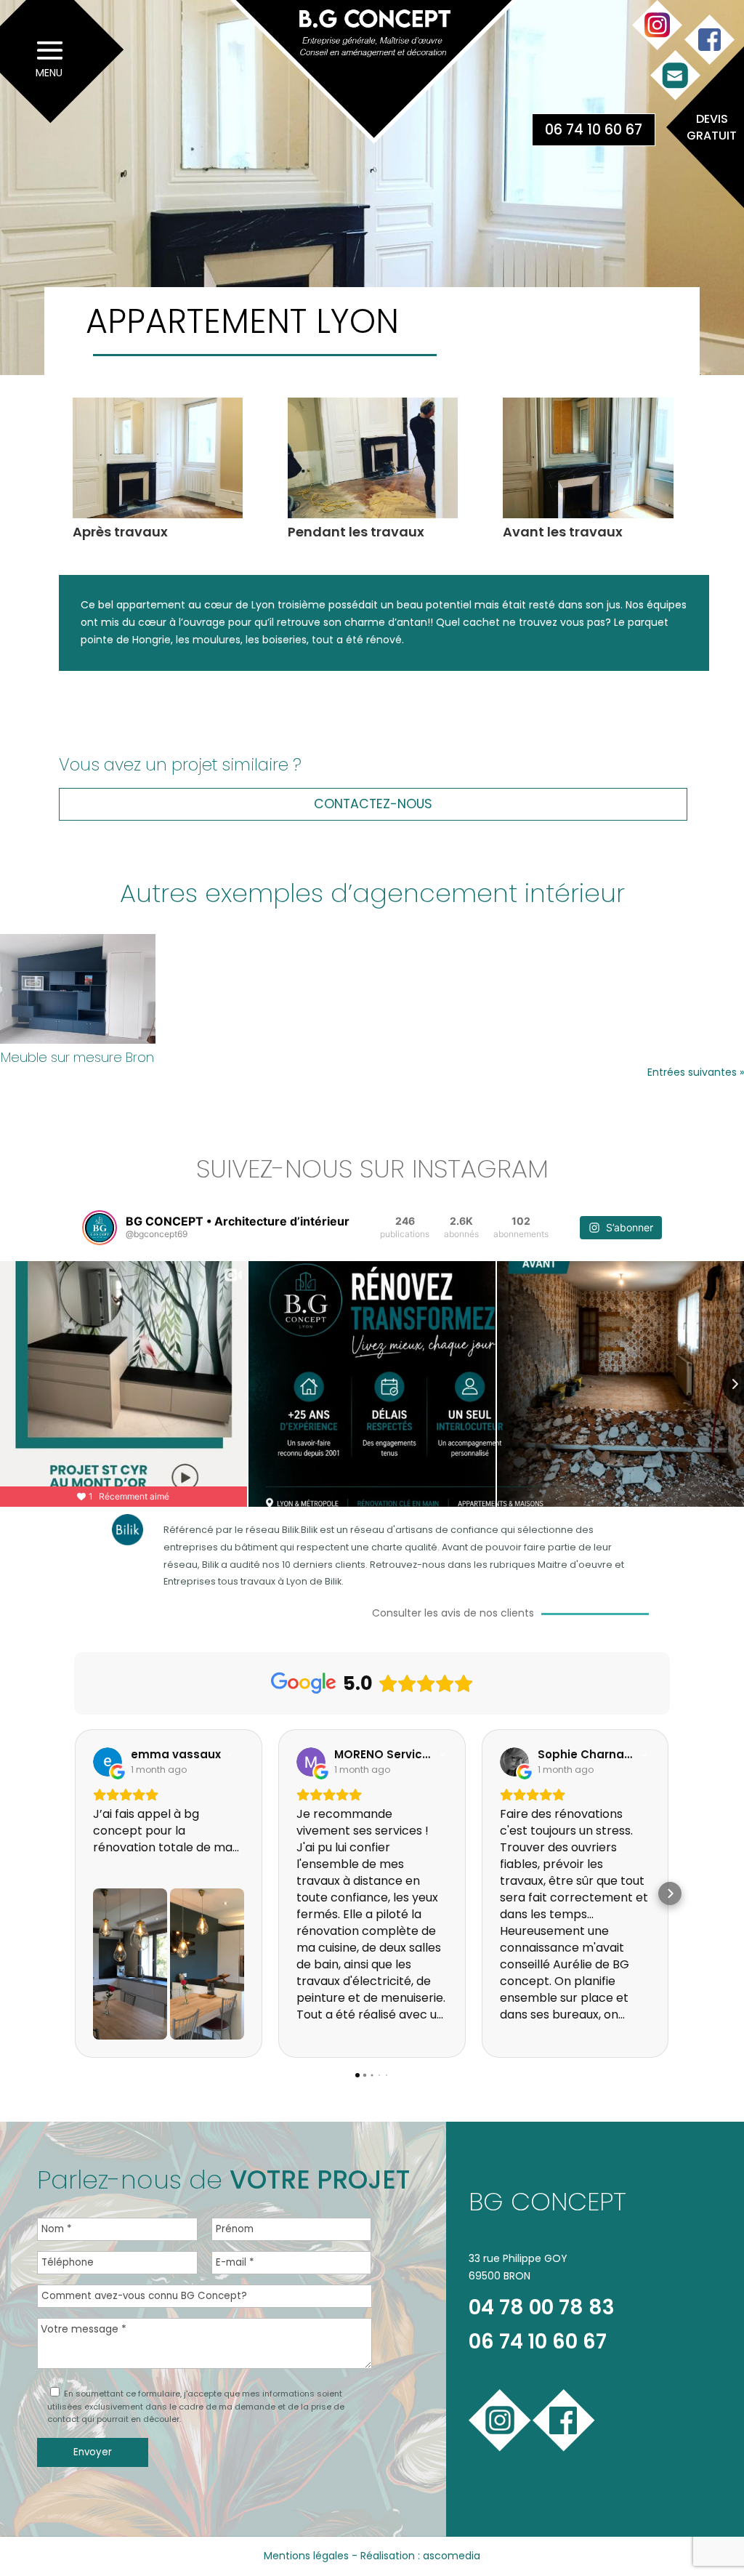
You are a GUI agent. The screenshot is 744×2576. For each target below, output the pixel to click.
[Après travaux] (158, 518)
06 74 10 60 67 (594, 130)
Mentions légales (306, 2556)
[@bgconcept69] (100, 1228)
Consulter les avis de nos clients (453, 1613)
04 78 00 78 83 (542, 2307)
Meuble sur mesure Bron (77, 1057)
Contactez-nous (373, 804)
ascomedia (452, 2556)
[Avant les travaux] (588, 518)
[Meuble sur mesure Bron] (78, 989)
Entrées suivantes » (696, 1072)
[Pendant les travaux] (373, 518)
